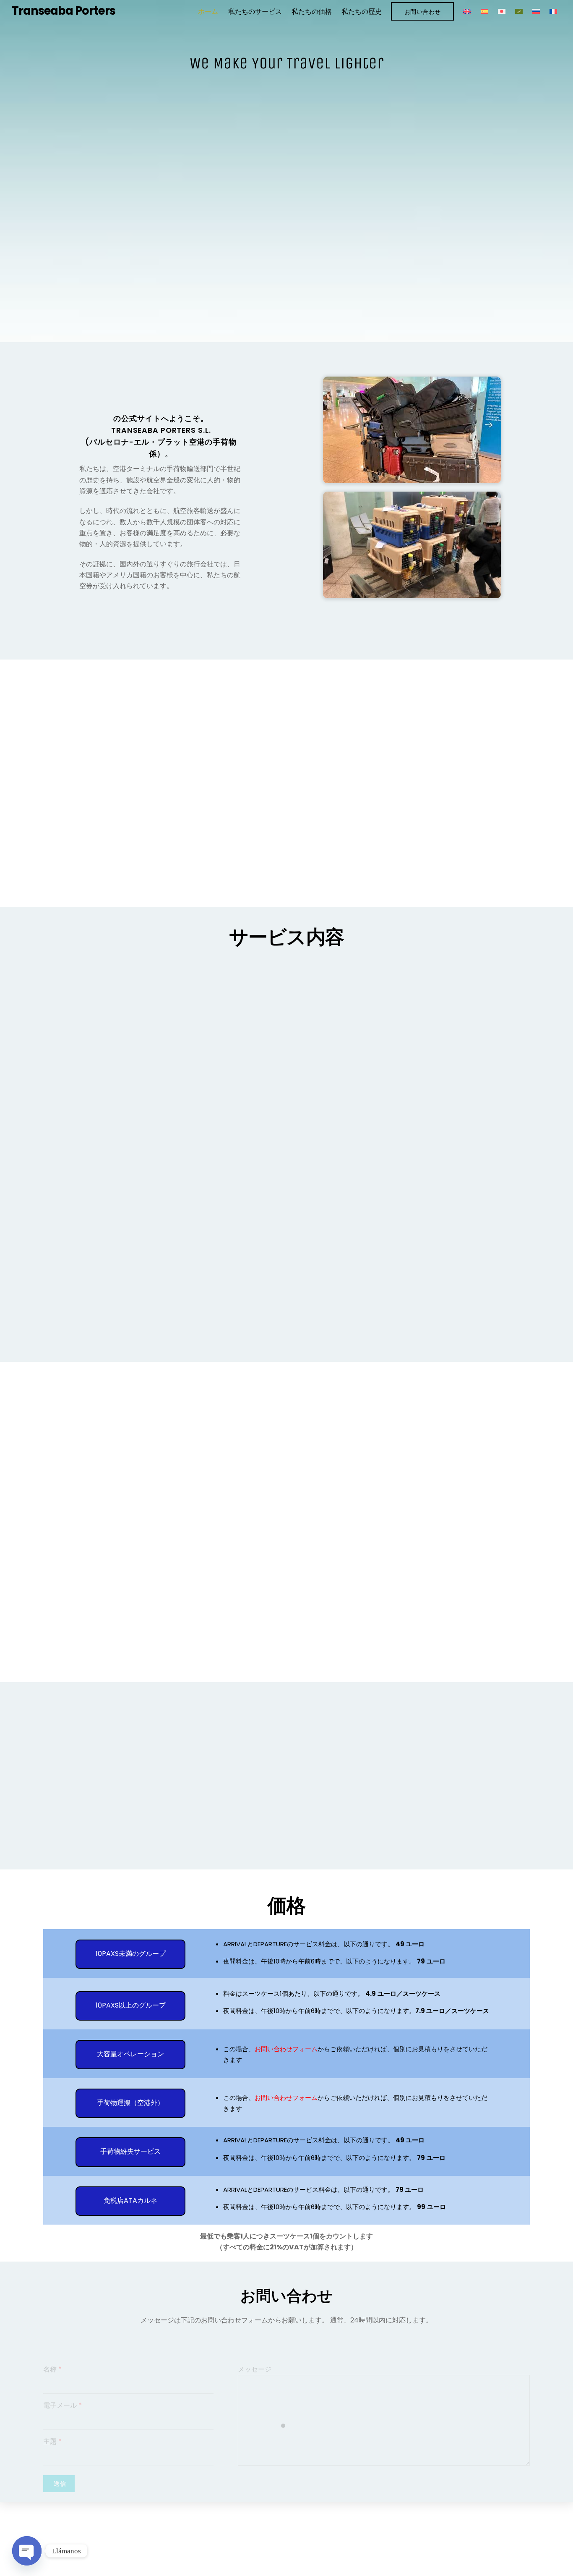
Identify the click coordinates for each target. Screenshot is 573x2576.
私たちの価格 (312, 12)
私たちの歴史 (362, 12)
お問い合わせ (423, 12)
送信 (60, 2484)
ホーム (208, 12)
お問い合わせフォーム (286, 2049)
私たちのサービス (255, 12)
